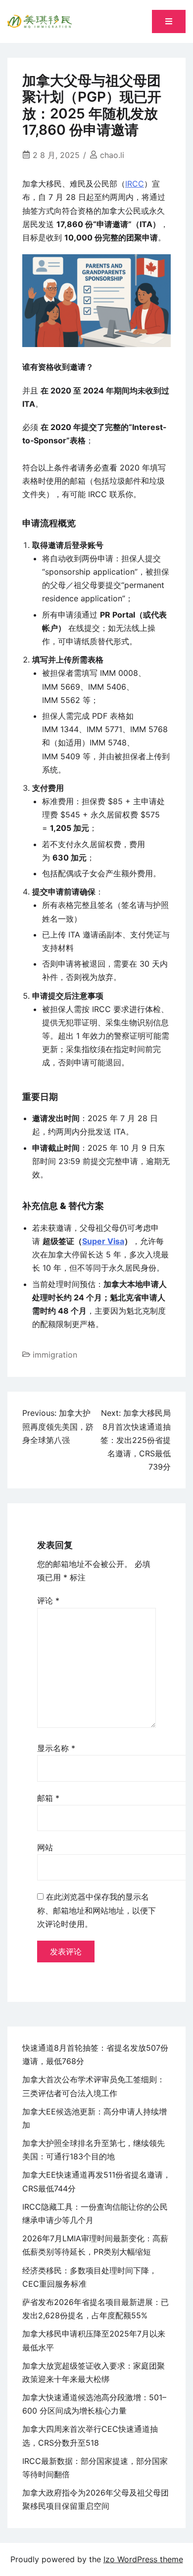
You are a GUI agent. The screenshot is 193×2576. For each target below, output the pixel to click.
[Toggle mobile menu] (169, 21)
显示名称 (56, 1748)
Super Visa (103, 1241)
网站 (45, 1847)
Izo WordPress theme (143, 2559)
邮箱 (48, 1798)
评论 (48, 1600)
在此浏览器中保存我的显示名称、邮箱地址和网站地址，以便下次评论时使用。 (96, 1910)
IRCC (135, 184)
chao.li (112, 155)
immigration (55, 1355)
